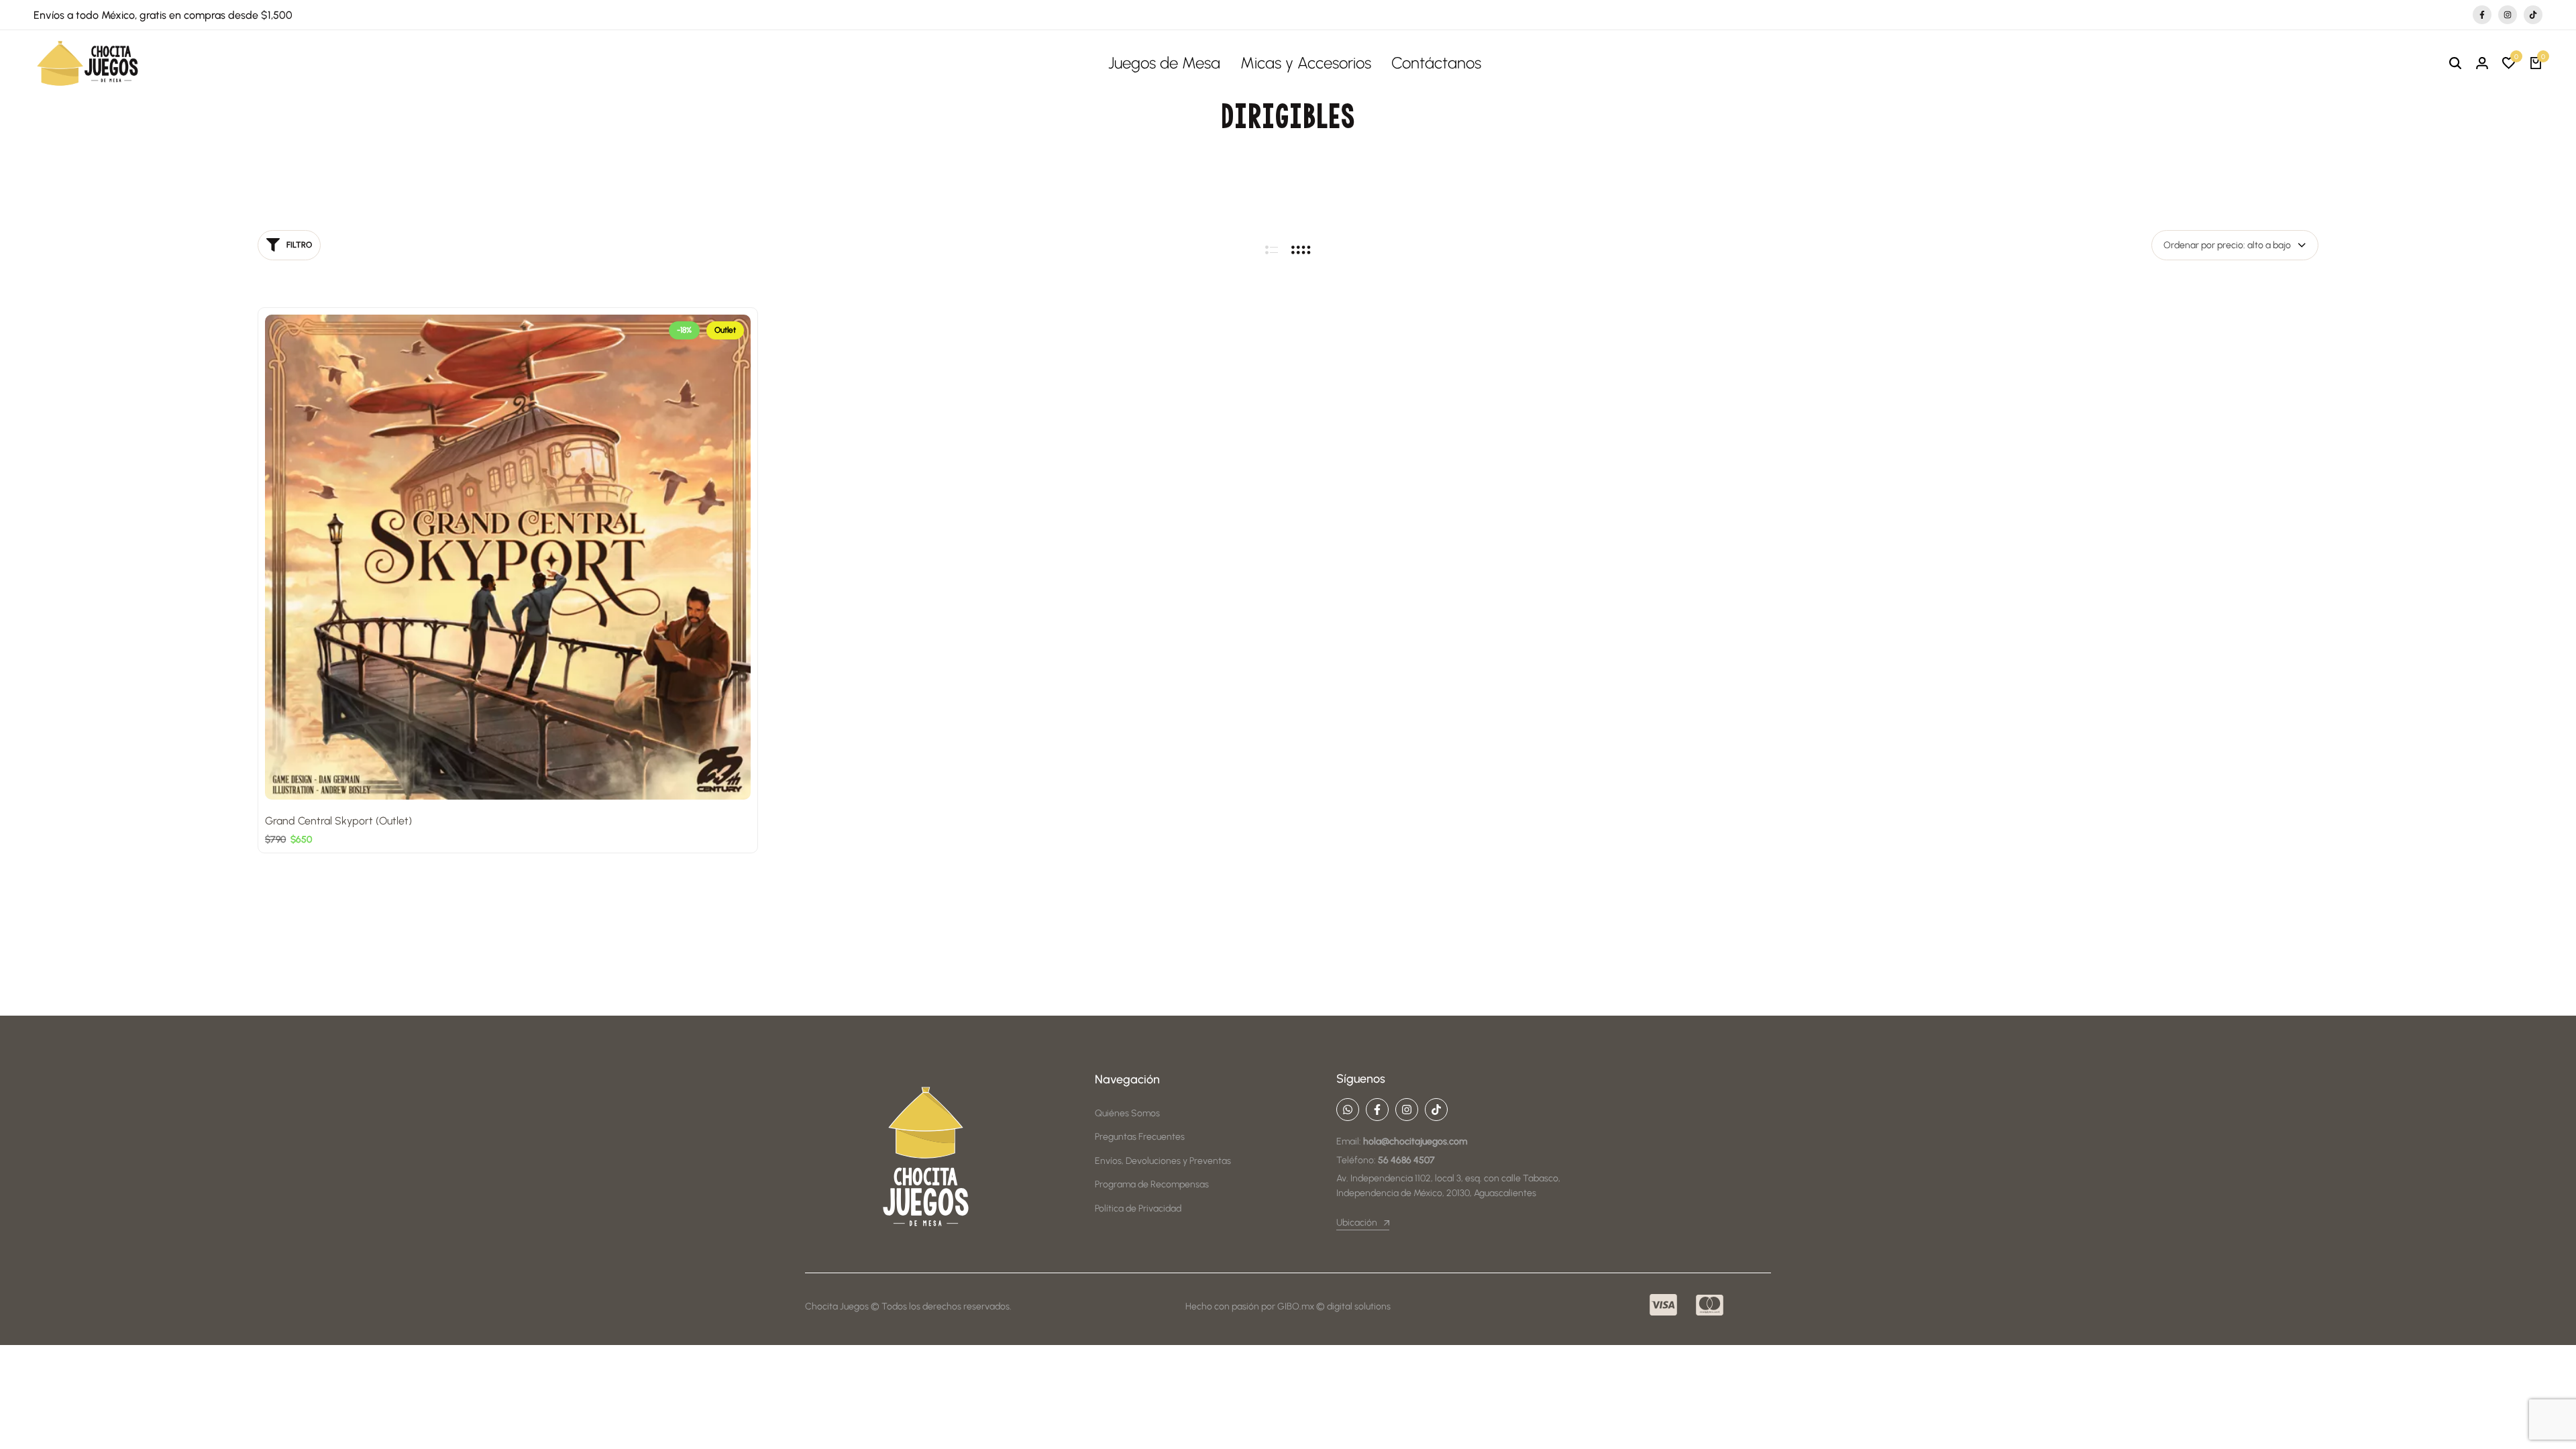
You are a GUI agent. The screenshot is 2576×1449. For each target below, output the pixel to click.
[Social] (1348, 1110)
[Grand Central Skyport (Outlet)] (508, 557)
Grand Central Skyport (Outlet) (338, 821)
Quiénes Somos (1127, 1113)
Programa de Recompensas (1152, 1184)
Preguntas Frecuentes (1140, 1137)
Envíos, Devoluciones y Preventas (1163, 1161)
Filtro (299, 245)
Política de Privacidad (1138, 1209)
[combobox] (2235, 245)
